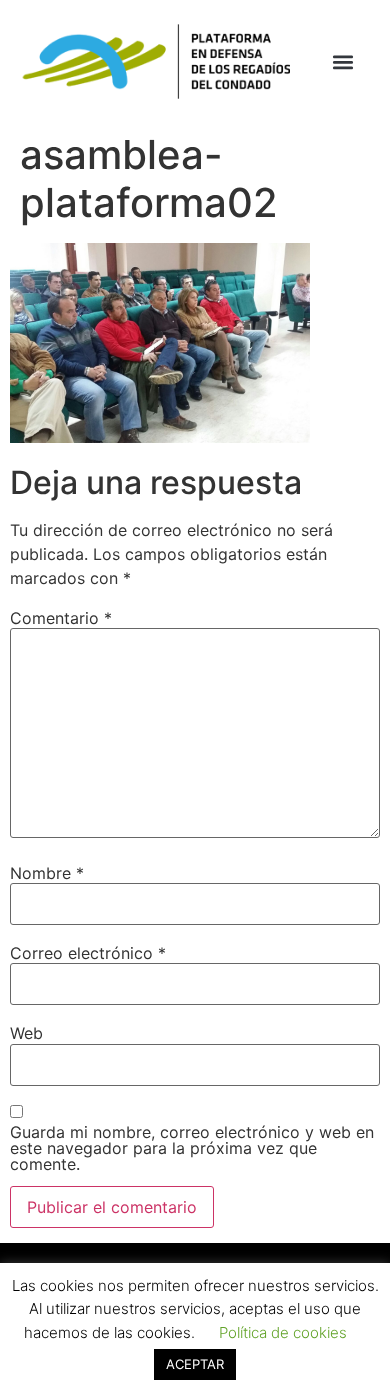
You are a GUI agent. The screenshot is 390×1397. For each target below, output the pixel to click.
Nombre (47, 873)
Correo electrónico (88, 953)
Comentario (61, 618)
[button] (343, 61)
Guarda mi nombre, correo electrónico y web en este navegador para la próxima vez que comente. (192, 1148)
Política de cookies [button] (283, 1332)
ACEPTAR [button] (195, 1364)
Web (26, 1033)
